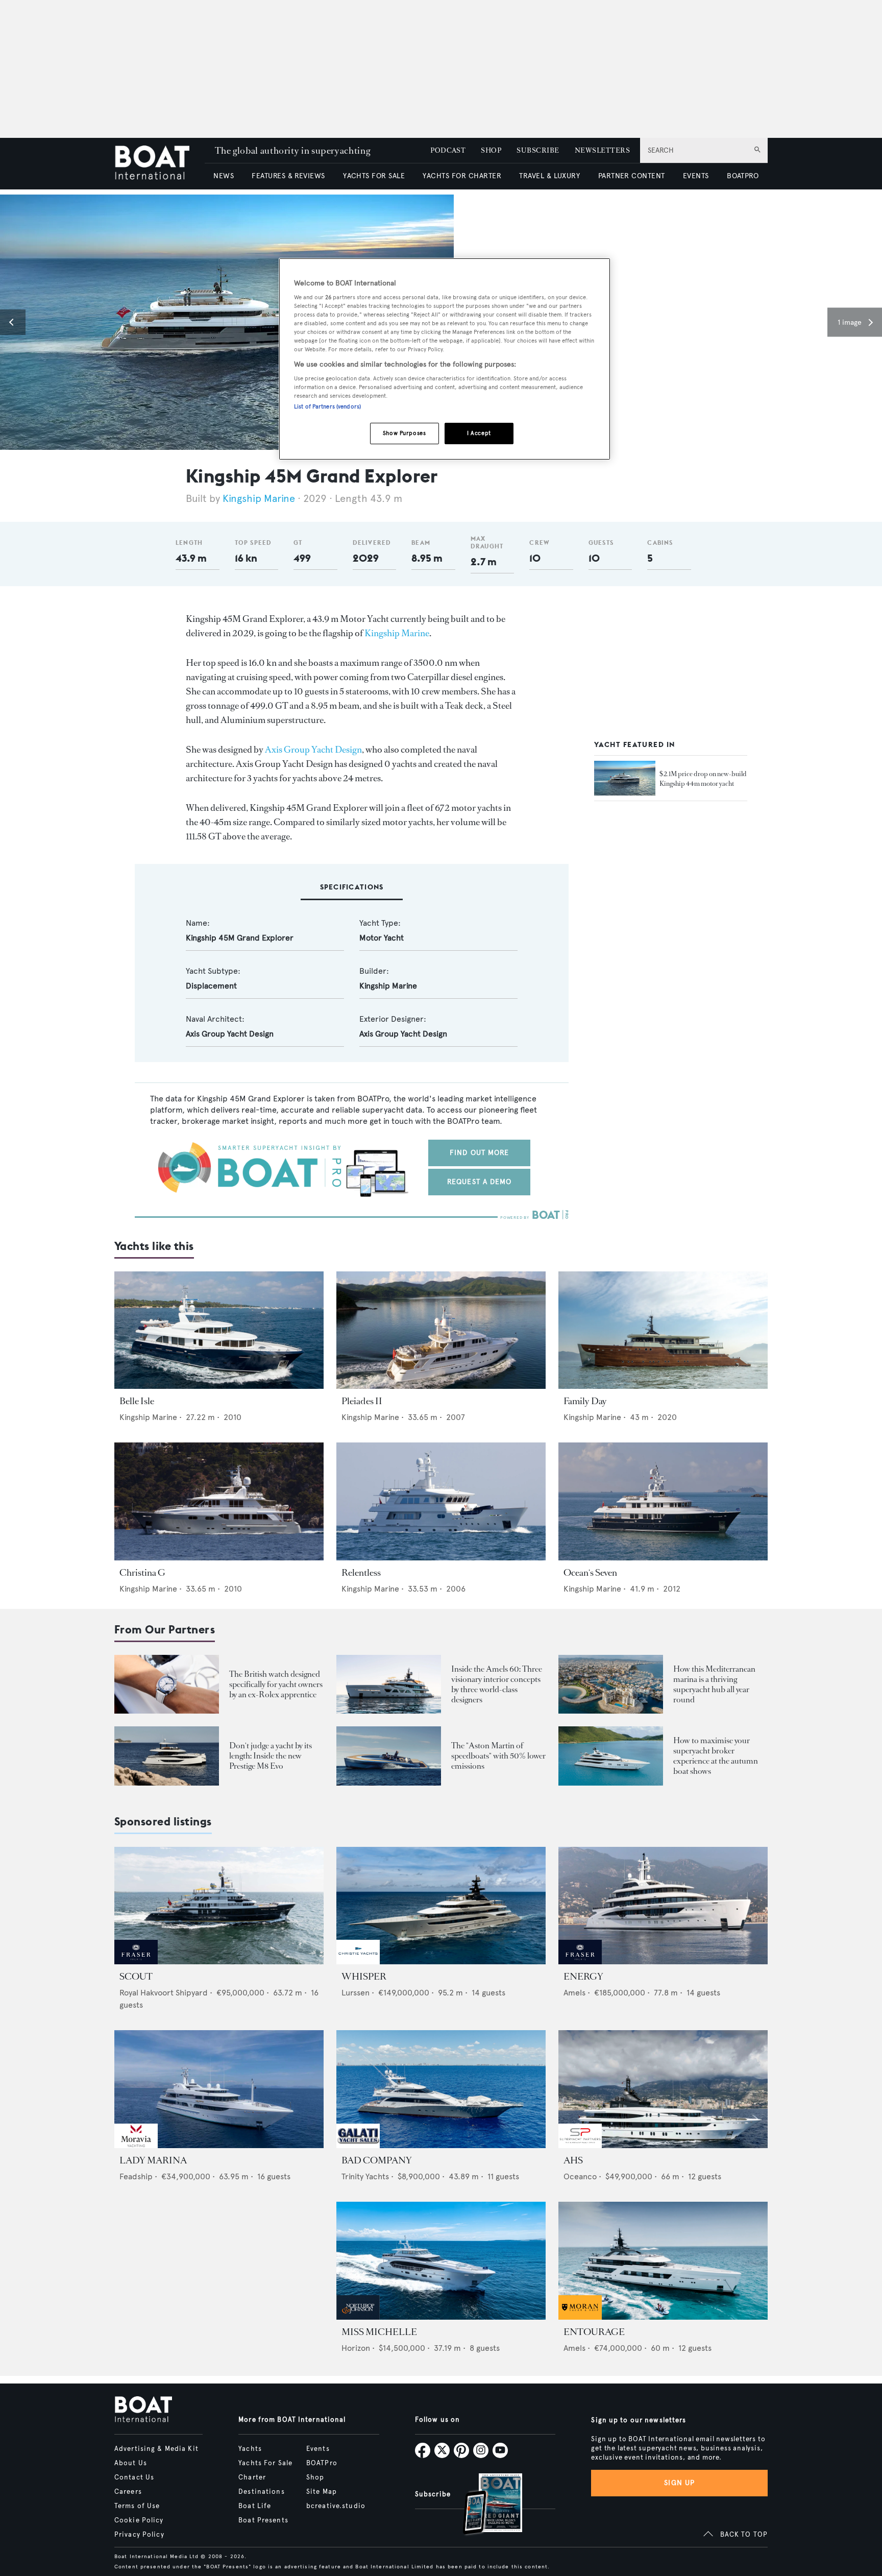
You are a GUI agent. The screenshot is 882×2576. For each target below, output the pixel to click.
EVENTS (696, 176)
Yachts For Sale (265, 2463)
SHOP (491, 150)
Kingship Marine (259, 499)
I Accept (479, 433)
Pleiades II (362, 1401)
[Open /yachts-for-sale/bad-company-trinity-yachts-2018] (441, 2089)
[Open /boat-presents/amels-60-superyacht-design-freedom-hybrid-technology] (389, 1684)
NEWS (224, 176)
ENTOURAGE (594, 2332)
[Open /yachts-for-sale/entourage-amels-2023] (663, 2261)
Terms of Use (137, 2506)
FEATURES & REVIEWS (288, 176)
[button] (13, 322)
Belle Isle (137, 1401)
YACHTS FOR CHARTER (462, 176)
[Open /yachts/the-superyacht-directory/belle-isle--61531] (219, 1330)
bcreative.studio (336, 2506)
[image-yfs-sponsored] (136, 1961)
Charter (252, 2477)
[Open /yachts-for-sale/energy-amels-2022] (663, 1906)
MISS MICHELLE (379, 2332)
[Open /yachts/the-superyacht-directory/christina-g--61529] (219, 1501)
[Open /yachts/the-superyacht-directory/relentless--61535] (441, 1501)
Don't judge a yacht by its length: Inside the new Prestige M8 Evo (271, 1756)
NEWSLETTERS (602, 150)
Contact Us (134, 2477)
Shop (315, 2477)
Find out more (480, 1153)
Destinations (261, 2492)
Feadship (136, 2176)
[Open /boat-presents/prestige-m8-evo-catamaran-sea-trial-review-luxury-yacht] (167, 1756)
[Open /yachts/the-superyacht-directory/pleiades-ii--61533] (441, 1330)
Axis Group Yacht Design (313, 750)
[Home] (160, 164)
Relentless (361, 1573)
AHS (573, 2160)
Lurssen (356, 1993)
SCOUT (136, 1977)
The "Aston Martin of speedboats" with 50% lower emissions (498, 1756)
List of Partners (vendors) (327, 406)
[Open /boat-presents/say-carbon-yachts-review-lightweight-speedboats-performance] (389, 1756)
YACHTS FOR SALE (374, 176)
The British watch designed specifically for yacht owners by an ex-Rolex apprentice (276, 1684)
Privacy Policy (139, 2535)
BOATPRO (743, 176)
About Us (131, 2463)
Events (318, 2449)
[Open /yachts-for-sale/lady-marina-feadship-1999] (219, 2089)
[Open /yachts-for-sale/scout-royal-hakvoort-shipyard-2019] (219, 1906)
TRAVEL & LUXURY (549, 176)
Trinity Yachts (365, 2176)
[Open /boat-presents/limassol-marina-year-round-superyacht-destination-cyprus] (611, 1684)
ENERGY (583, 1977)
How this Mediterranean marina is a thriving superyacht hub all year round (714, 1684)
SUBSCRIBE (538, 150)
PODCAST (448, 150)
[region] (445, 359)
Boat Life (255, 2506)
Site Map (322, 2492)
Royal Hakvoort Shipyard (164, 1993)
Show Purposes (404, 433)
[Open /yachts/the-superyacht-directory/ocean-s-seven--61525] (663, 1501)
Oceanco (580, 2176)
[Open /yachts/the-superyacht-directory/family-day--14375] (663, 1330)
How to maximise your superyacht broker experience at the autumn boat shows (716, 1756)
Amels (574, 1993)
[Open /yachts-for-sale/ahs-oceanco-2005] (663, 2089)
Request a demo (480, 1182)
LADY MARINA (153, 2160)
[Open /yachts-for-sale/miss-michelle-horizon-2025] (441, 2261)
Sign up (679, 2483)
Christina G (142, 1573)
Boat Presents (263, 2520)
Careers (128, 2492)
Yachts (250, 2449)
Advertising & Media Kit (156, 2449)
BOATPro (322, 2463)
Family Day (585, 1401)
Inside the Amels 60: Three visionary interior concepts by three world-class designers (497, 1684)
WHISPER (364, 1977)
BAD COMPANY (377, 2160)
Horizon (356, 2348)
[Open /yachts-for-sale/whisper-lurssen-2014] (441, 1906)
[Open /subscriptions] (484, 2505)
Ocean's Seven (590, 1573)
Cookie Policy (139, 2520)
